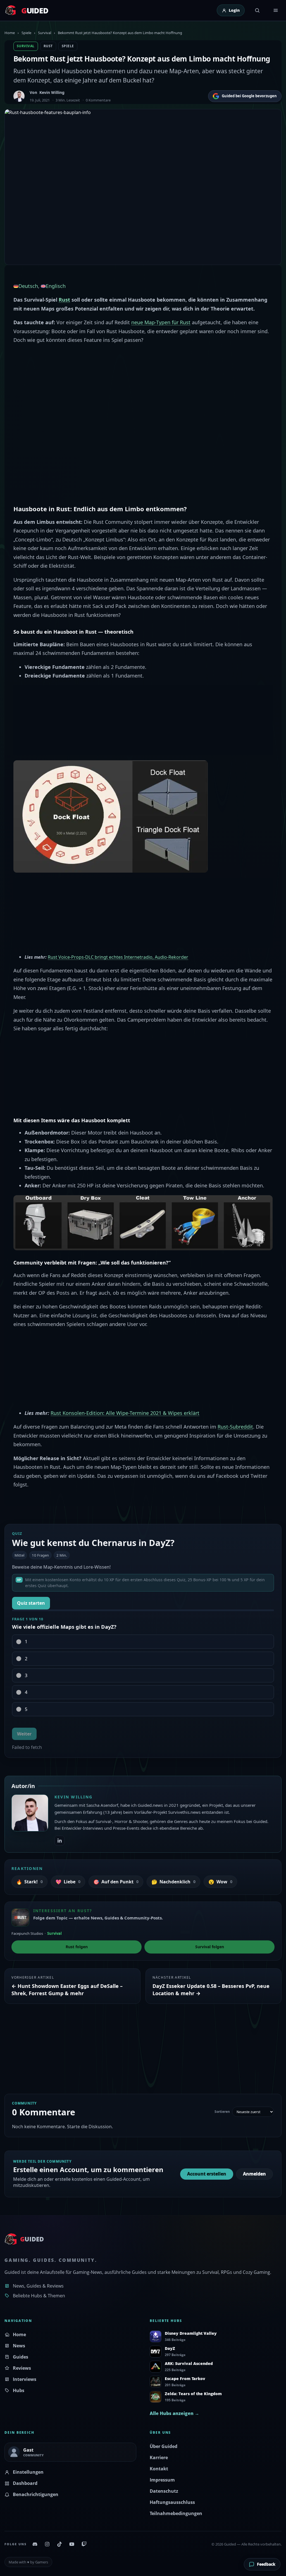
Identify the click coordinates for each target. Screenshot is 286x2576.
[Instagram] (47, 2544)
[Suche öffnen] (257, 10)
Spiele (26, 33)
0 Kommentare (98, 100)
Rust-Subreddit (235, 1427)
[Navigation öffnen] (276, 10)
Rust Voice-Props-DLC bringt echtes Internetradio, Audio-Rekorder (118, 957)
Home (10, 33)
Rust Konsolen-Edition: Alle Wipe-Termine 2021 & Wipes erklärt (125, 1413)
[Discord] (35, 2544)
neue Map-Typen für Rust (161, 322)
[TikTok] (59, 2544)
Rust (48, 46)
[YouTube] (72, 2544)
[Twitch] (84, 2544)
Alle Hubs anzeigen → (174, 2413)
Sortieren (222, 2112)
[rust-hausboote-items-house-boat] (143, 1222)
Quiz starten (31, 1603)
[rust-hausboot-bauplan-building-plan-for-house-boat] (111, 816)
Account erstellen (207, 2174)
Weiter (24, 1734)
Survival (45, 33)
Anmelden (254, 2174)
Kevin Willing (52, 92)
